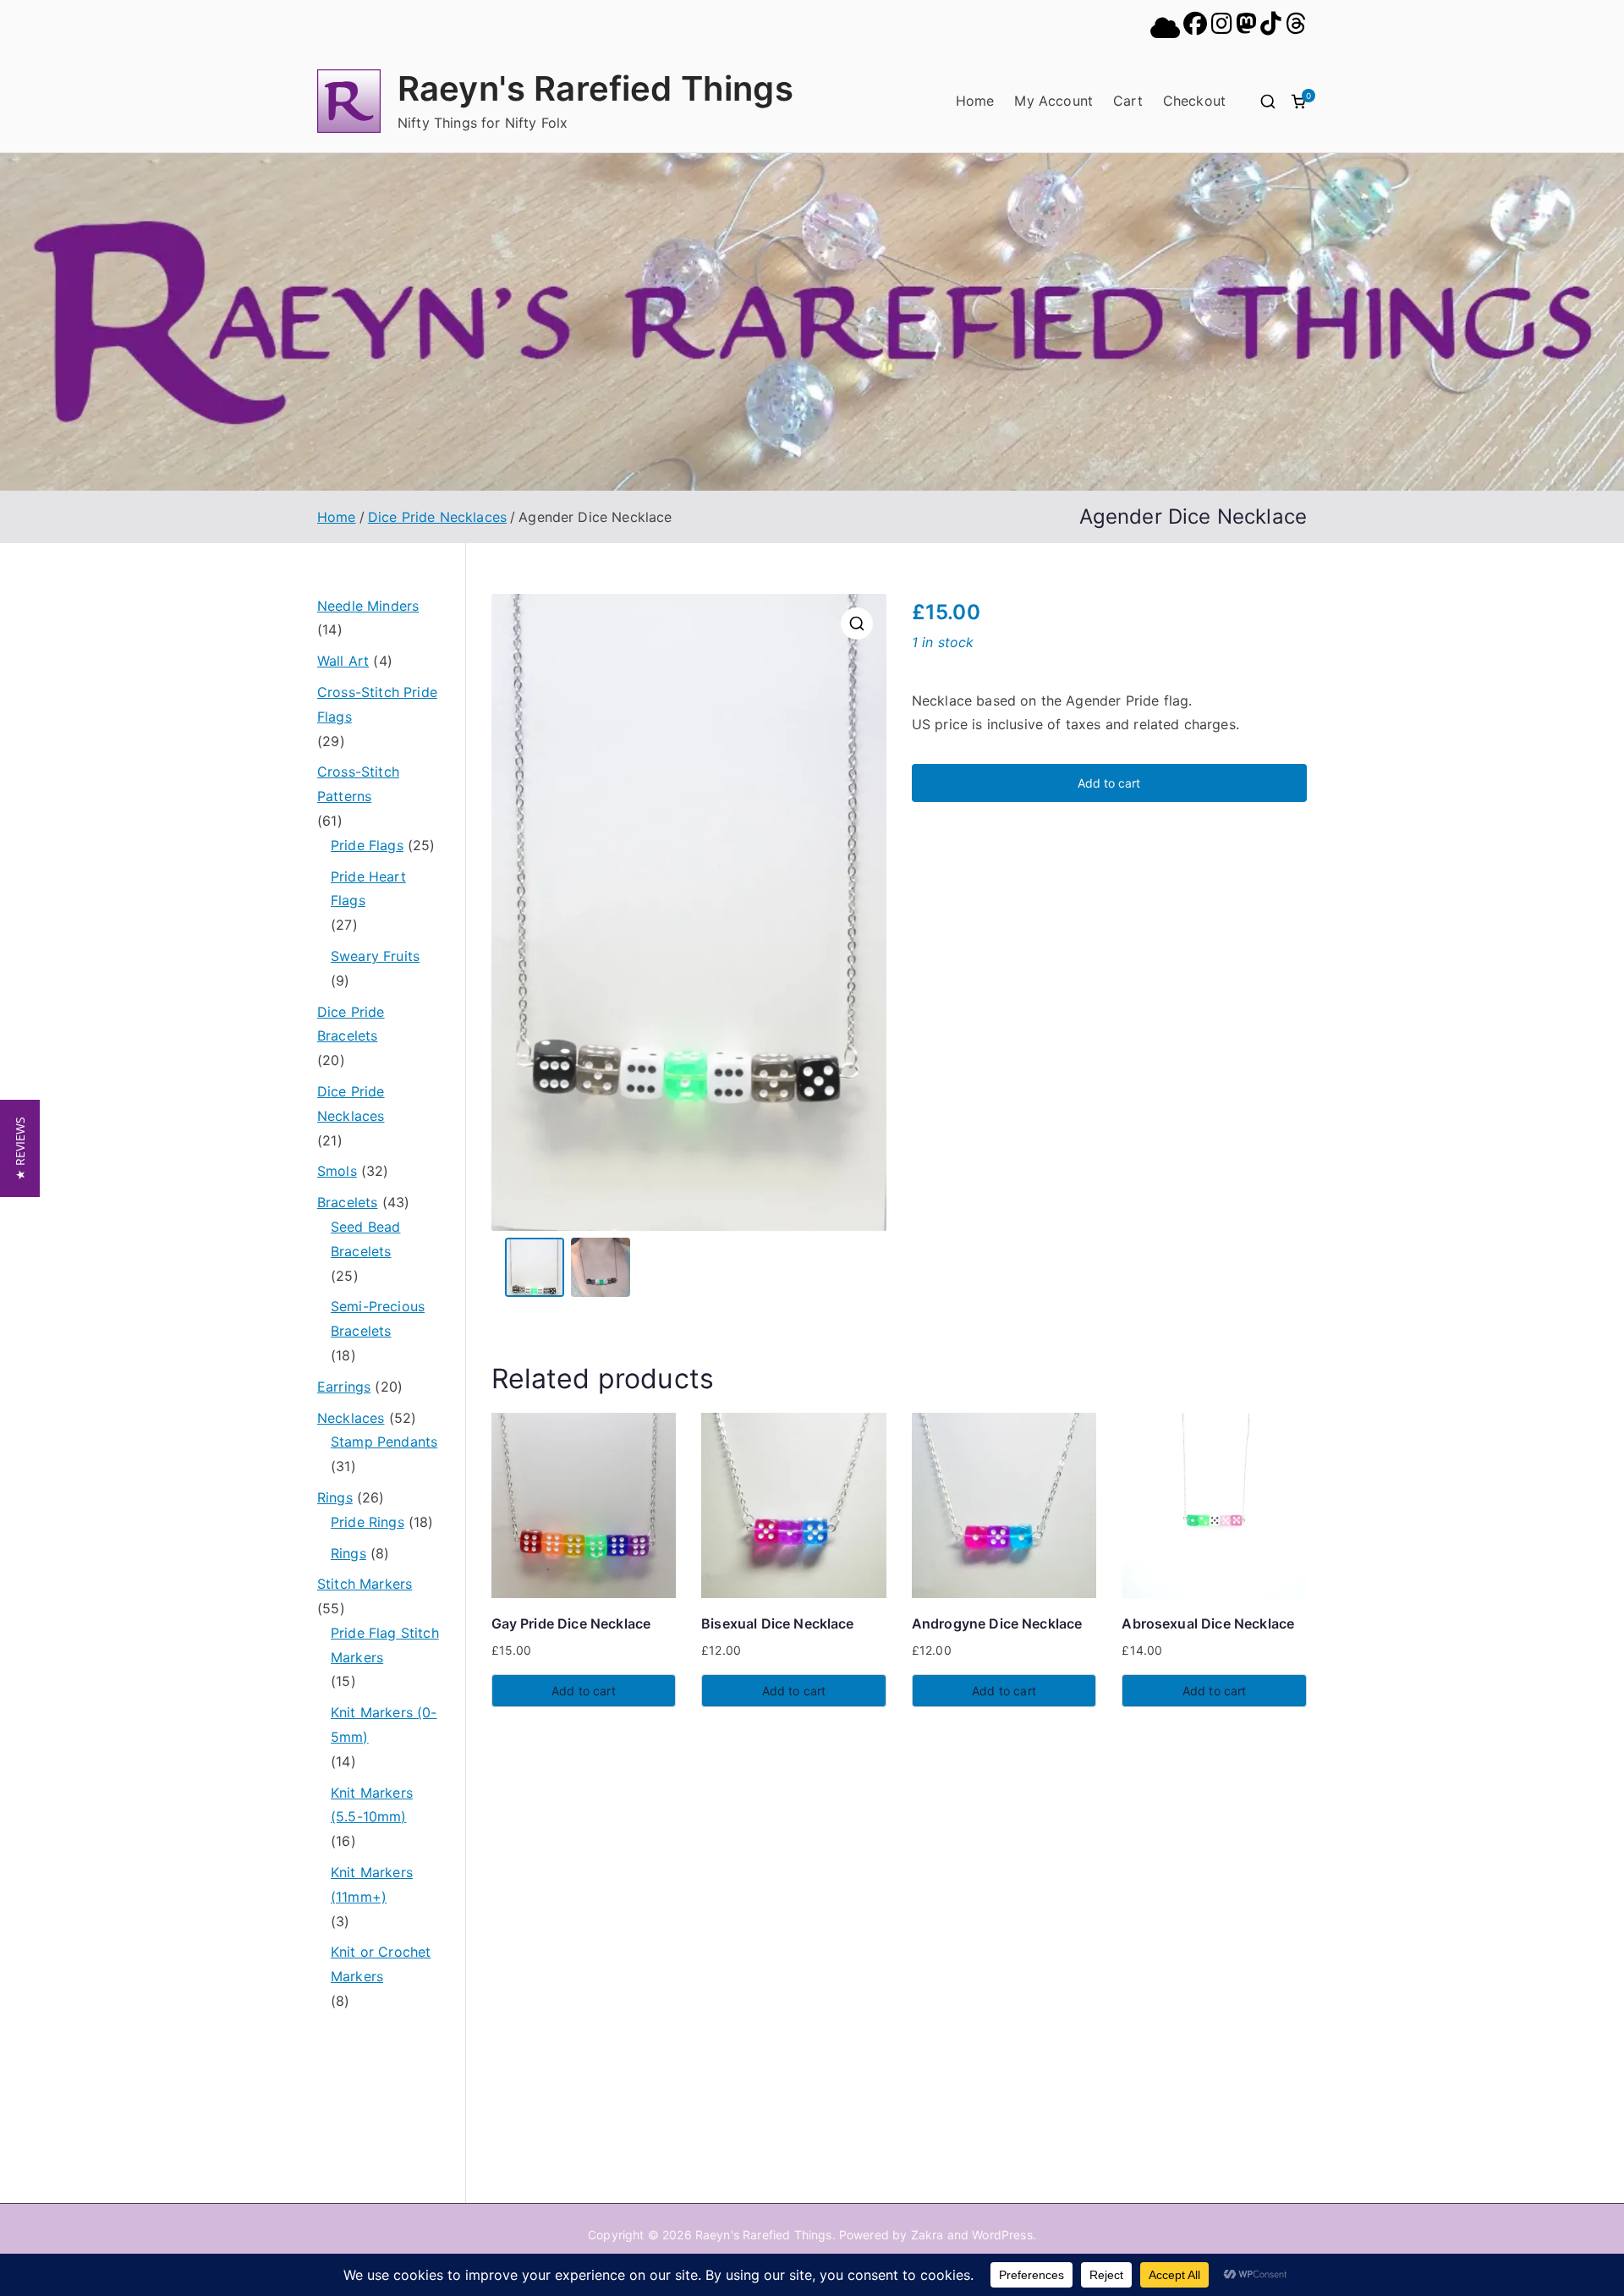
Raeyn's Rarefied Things (595, 88)
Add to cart (1109, 783)
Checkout (1194, 101)
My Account (1053, 101)
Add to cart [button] (584, 1691)
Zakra (927, 2235)
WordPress (1002, 2235)
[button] (857, 623)
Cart (1128, 101)
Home (975, 101)
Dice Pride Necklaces (437, 517)
